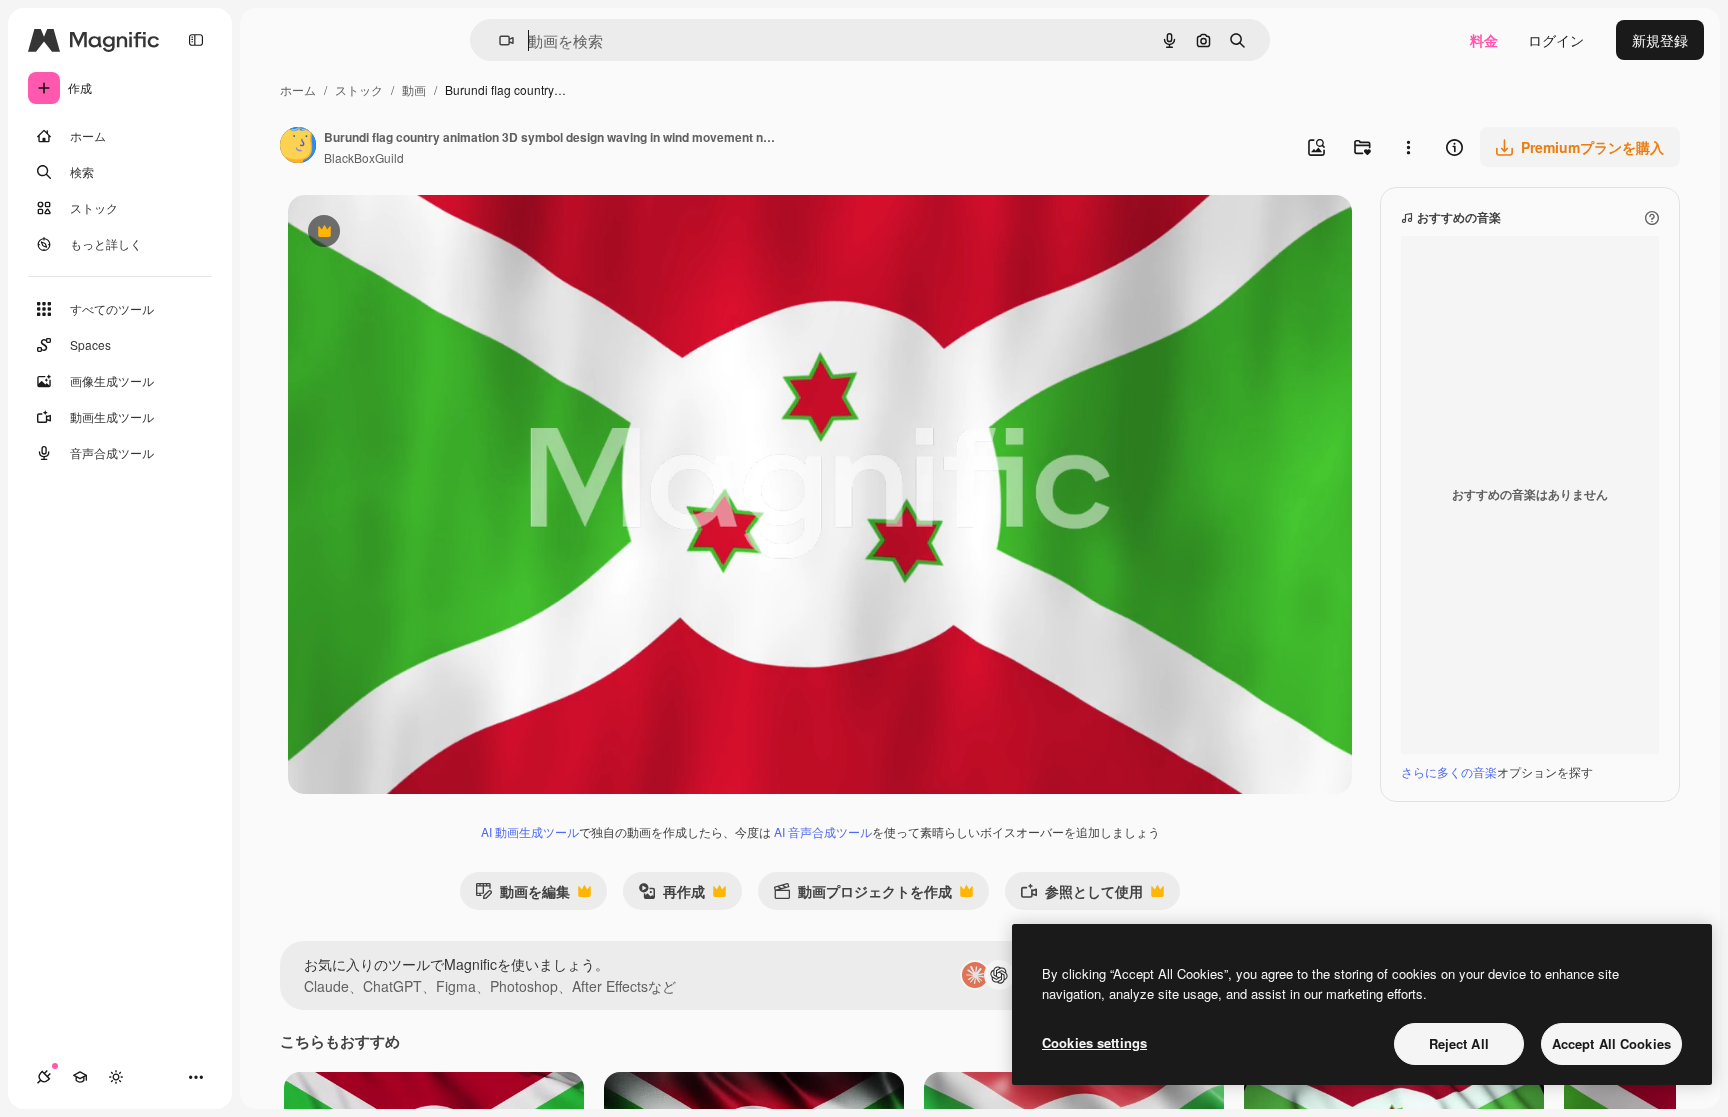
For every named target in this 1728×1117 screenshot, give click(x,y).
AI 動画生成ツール (530, 831)
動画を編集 (522, 895)
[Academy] (80, 1077)
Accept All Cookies (1611, 1043)
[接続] (44, 1077)
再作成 (671, 895)
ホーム (298, 89)
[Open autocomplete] (498, 40)
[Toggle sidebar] (196, 40)
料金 (1484, 40)
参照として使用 (1081, 895)
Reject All (1459, 1043)
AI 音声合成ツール (823, 831)
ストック (359, 89)
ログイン (1556, 40)
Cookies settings (1094, 1042)
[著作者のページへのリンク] (298, 147)
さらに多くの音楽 (1449, 771)
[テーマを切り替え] (116, 1077)
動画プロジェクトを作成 (862, 895)
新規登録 (1660, 40)
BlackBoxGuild (364, 157)
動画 (414, 89)
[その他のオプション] (1408, 147)
